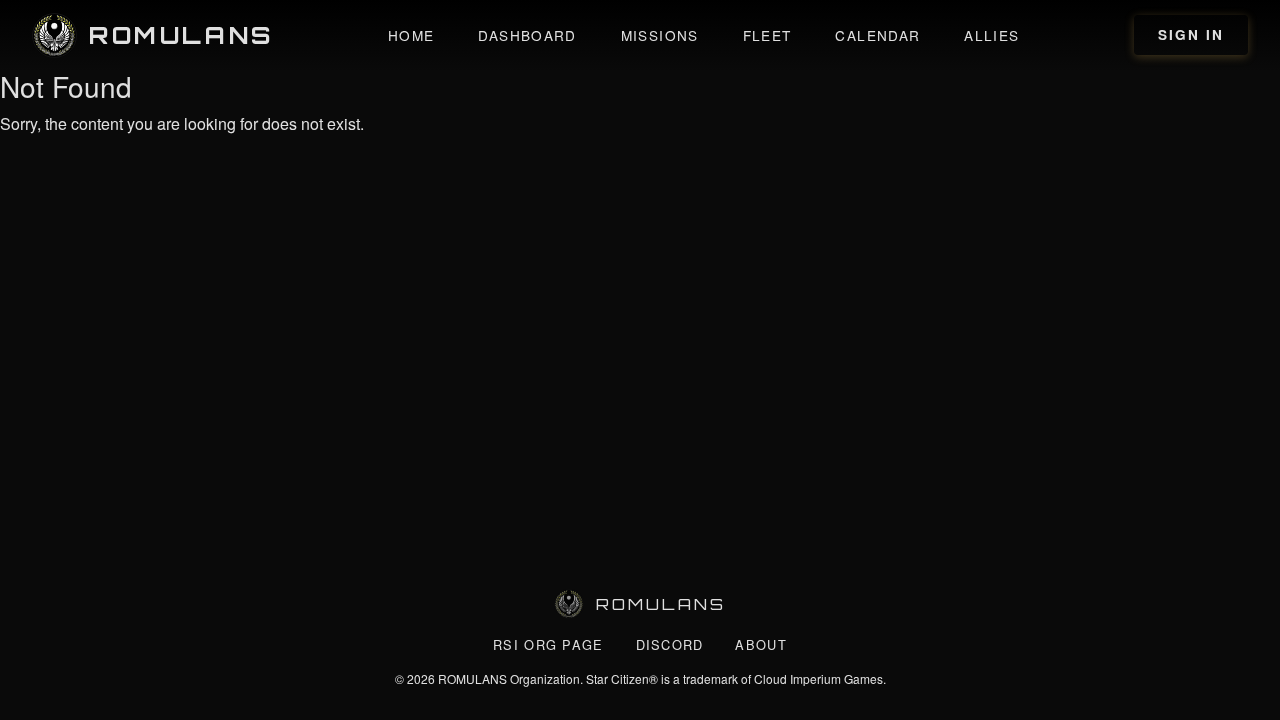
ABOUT (760, 644)
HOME (411, 35)
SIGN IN (1191, 34)
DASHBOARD (527, 35)
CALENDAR (877, 35)
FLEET (767, 35)
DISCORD (670, 644)
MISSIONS (660, 35)
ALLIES (991, 35)
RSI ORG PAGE (548, 644)
